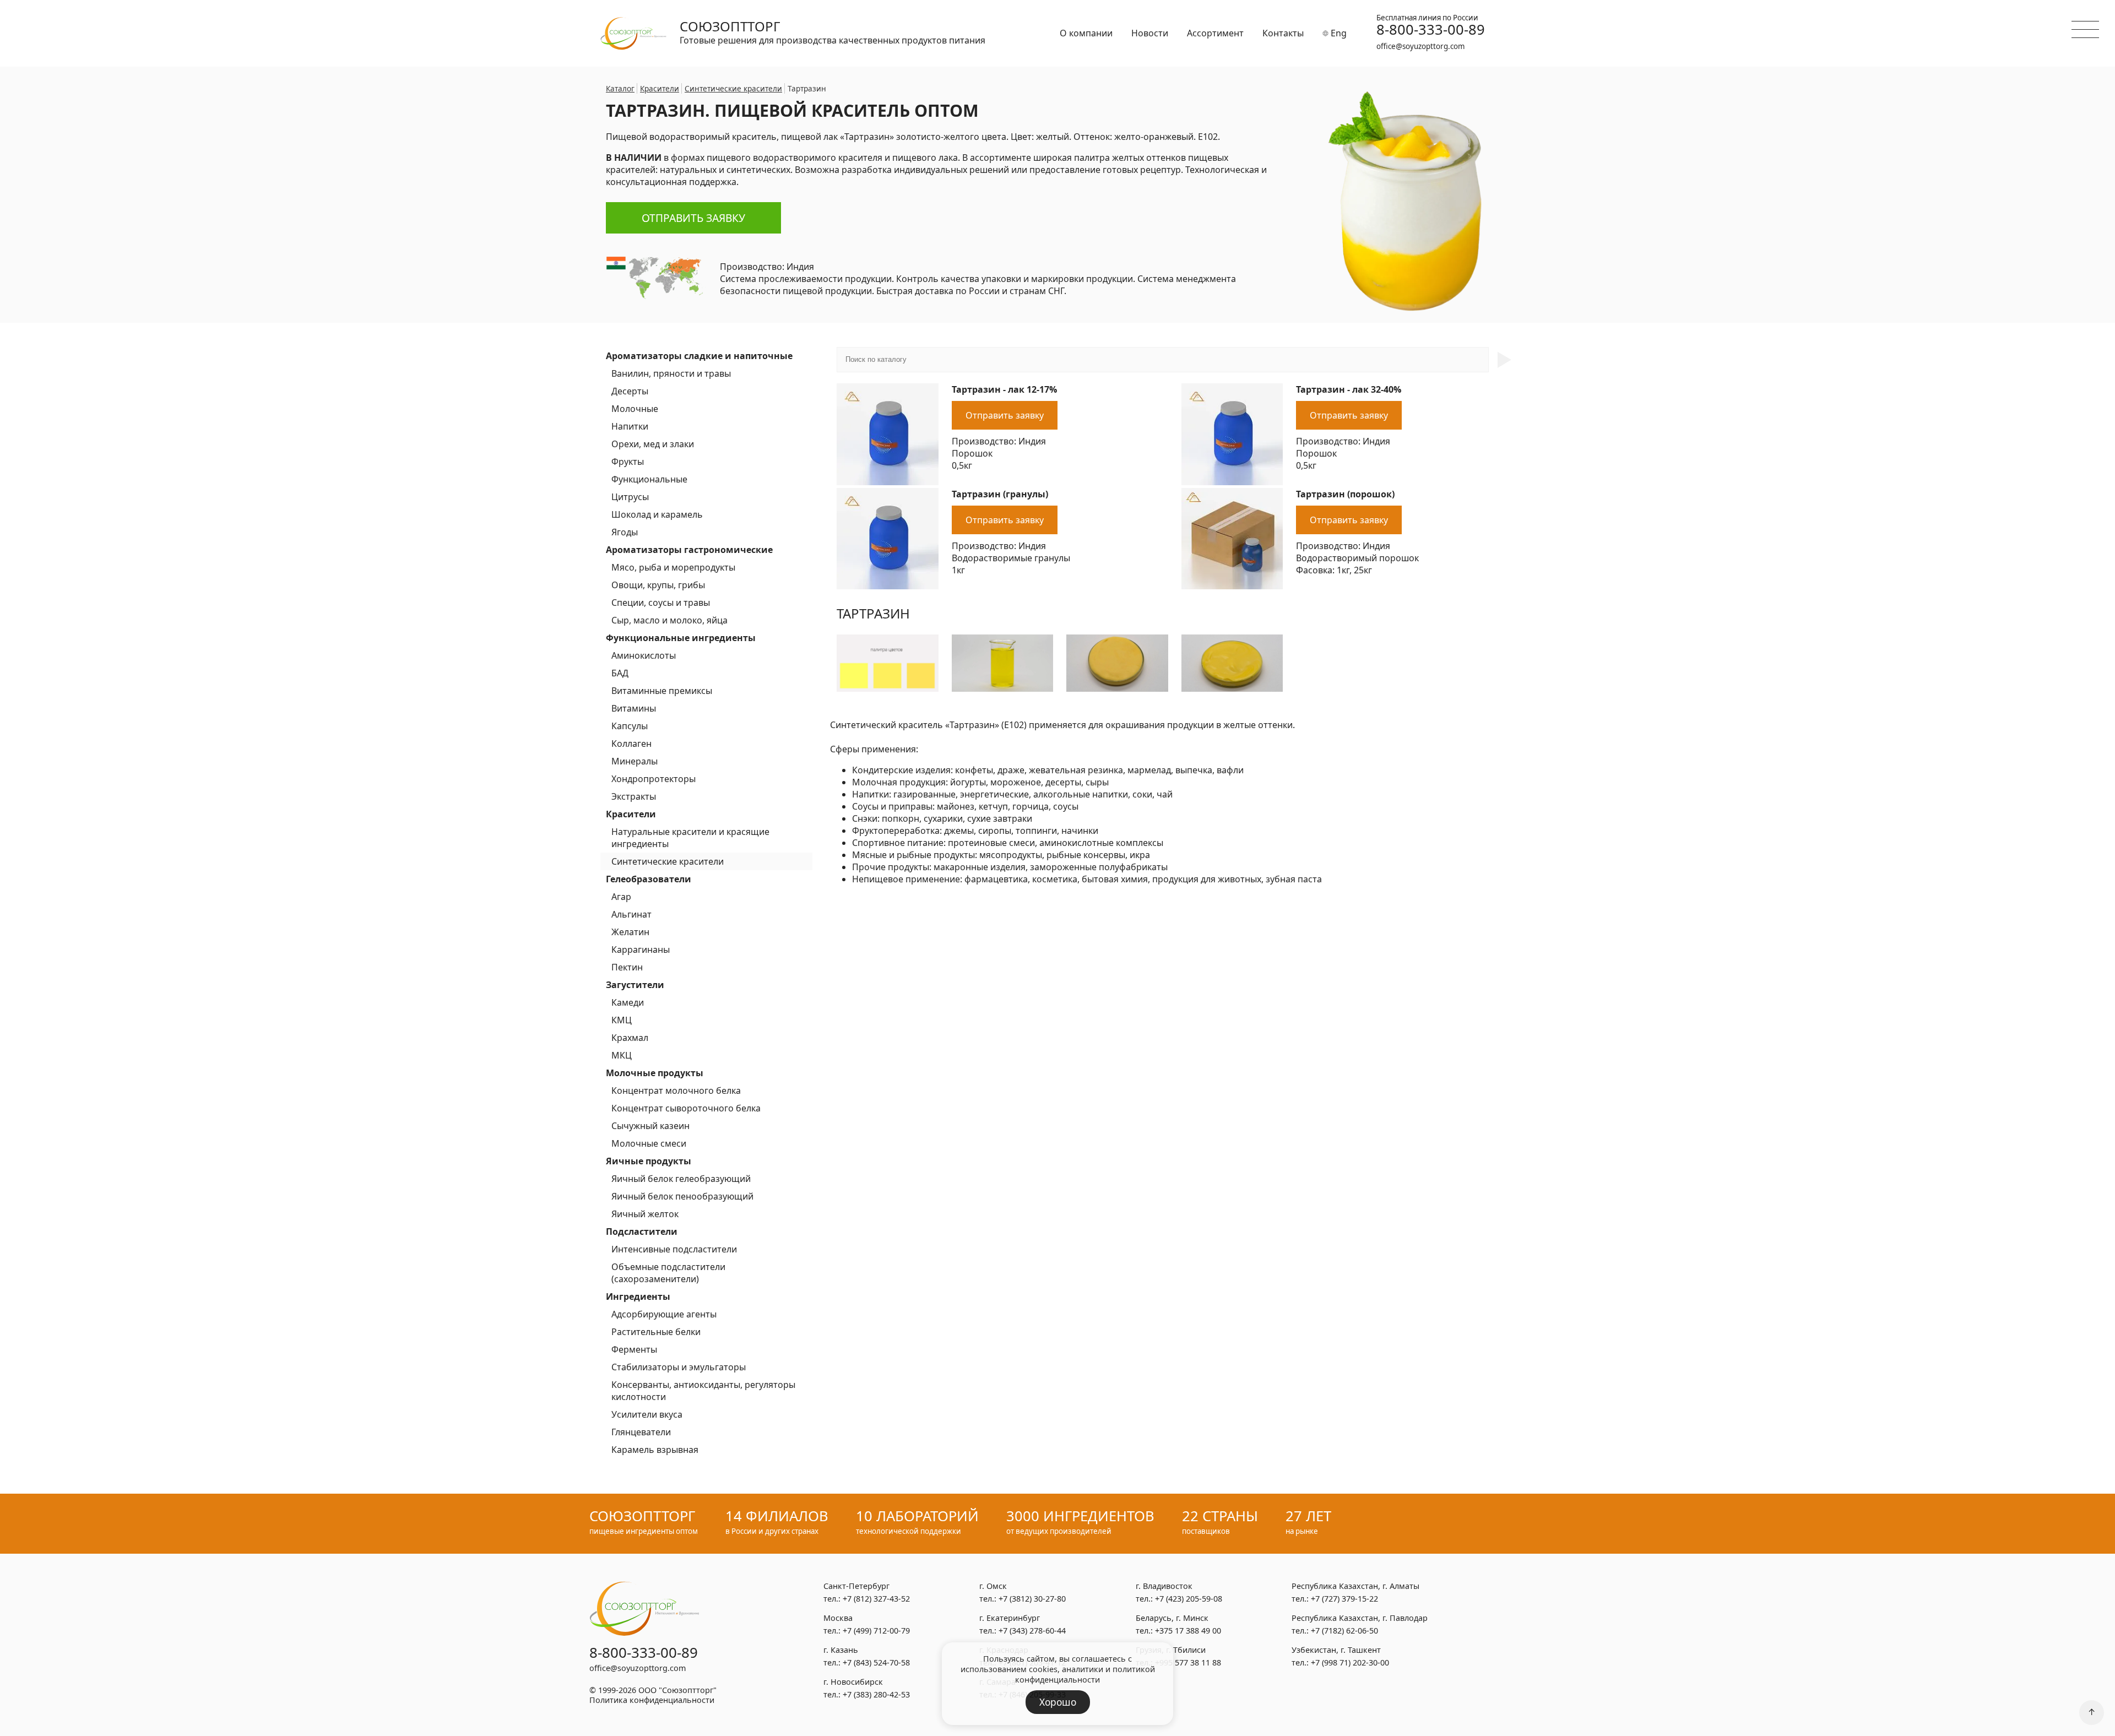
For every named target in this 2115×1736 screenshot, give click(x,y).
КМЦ (622, 1020)
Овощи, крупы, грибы (658, 585)
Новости (1150, 33)
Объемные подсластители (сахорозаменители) (668, 1273)
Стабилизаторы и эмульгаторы (679, 1367)
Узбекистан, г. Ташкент (1336, 1650)
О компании (1086, 33)
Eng (1338, 33)
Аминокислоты (644, 655)
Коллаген (631, 744)
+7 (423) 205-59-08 (1189, 1599)
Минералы (634, 761)
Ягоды (625, 532)
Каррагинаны (641, 950)
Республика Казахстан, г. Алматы (1355, 1586)
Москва (838, 1618)
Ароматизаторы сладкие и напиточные (699, 356)
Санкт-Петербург (856, 1586)
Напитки (630, 426)
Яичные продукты (649, 1161)
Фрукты (628, 462)
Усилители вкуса (647, 1414)
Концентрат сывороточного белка (686, 1108)
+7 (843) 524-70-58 (876, 1662)
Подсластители (642, 1232)
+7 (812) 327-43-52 (876, 1599)
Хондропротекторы (654, 779)
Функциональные (649, 479)
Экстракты (634, 796)
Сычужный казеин (650, 1126)
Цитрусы (630, 497)
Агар (621, 897)
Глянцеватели (641, 1432)
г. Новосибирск (853, 1682)
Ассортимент (1215, 33)
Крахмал (630, 1038)
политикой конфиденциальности (1085, 1674)
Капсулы (630, 726)
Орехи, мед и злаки (653, 444)
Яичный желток (645, 1214)
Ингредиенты (638, 1296)
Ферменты (634, 1349)
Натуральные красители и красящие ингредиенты (690, 838)
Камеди (628, 1002)
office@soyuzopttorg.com (1420, 46)
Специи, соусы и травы (661, 603)
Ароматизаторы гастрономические (689, 550)
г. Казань (841, 1650)
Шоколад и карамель (657, 514)
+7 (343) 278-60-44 (1032, 1631)
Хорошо (1058, 1702)
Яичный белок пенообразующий (682, 1196)
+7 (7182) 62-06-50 (1344, 1631)
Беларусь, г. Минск (1172, 1618)
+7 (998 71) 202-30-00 (1350, 1662)
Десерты (630, 391)
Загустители (635, 985)
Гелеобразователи (649, 879)
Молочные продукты (655, 1073)
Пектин (627, 967)
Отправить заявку (693, 218)
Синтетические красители (668, 861)
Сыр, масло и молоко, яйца (669, 620)
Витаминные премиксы (662, 691)
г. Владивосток (1164, 1586)
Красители (631, 814)
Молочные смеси (649, 1143)
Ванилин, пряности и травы (671, 373)
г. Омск (993, 1586)
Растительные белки (656, 1332)
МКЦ (622, 1055)
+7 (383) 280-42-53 (876, 1694)
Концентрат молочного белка (676, 1091)
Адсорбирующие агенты (664, 1314)
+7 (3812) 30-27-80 (1032, 1599)
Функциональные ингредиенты (681, 638)
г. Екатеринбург (1010, 1618)
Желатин (630, 932)
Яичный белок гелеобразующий (681, 1179)
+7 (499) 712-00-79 (876, 1631)
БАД (620, 673)
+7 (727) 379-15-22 (1344, 1599)
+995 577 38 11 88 (1188, 1662)
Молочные (635, 409)
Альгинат (631, 914)
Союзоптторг (730, 26)
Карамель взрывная (655, 1450)
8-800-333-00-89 (1431, 30)
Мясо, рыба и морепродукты (673, 567)
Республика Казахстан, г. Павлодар (1360, 1618)
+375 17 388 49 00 (1188, 1631)
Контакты (1283, 33)
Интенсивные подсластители (674, 1249)
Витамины (634, 708)
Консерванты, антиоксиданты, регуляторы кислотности (703, 1391)
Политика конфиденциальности (652, 1700)
